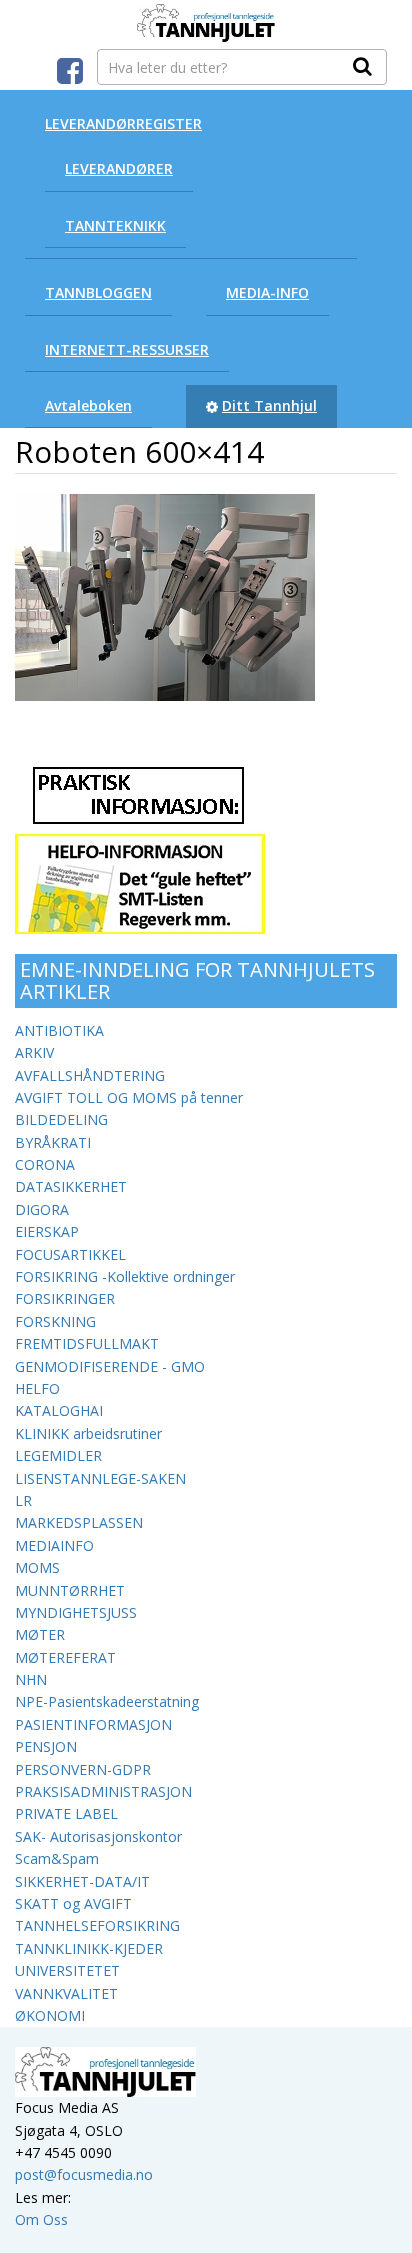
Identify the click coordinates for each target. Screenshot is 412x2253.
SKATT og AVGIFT (73, 1903)
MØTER (40, 1634)
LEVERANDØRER (119, 168)
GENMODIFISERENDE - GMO (110, 1366)
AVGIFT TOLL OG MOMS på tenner (129, 1097)
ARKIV (34, 1052)
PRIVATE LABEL (66, 1813)
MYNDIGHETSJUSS (76, 1612)
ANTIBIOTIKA (59, 1030)
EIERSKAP (47, 1231)
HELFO (37, 1388)
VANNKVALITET (66, 1993)
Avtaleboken (88, 405)
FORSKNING (55, 1321)
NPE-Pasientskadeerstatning (107, 1701)
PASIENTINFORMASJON (93, 1724)
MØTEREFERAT (65, 1657)
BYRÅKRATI (53, 1142)
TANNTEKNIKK (115, 225)
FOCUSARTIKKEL (70, 1254)
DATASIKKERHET (71, 1186)
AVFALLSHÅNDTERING (90, 1075)
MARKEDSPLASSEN (79, 1522)
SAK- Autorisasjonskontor (98, 1836)
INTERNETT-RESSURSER (127, 349)
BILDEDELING (61, 1119)
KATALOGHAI (59, 1410)
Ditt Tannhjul (269, 405)
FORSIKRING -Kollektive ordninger (125, 1276)
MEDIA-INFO (267, 292)
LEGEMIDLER (58, 1455)
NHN (31, 1679)
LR (23, 1500)
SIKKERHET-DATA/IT (82, 1881)
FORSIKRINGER (65, 1298)
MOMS (37, 1567)
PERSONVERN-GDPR (83, 1769)
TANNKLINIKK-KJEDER (89, 1948)
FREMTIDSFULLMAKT (87, 1343)
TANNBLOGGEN (98, 292)
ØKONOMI (50, 2015)
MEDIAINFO (54, 1545)
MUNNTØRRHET (70, 1590)
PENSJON (46, 1746)
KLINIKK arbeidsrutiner (88, 1433)
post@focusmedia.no (84, 2174)
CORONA (45, 1164)
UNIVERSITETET (67, 1970)
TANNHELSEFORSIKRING (97, 1925)
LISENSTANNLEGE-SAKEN (100, 1478)
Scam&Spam (57, 1858)
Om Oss (41, 2219)
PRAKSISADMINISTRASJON (103, 1791)
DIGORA (42, 1209)
